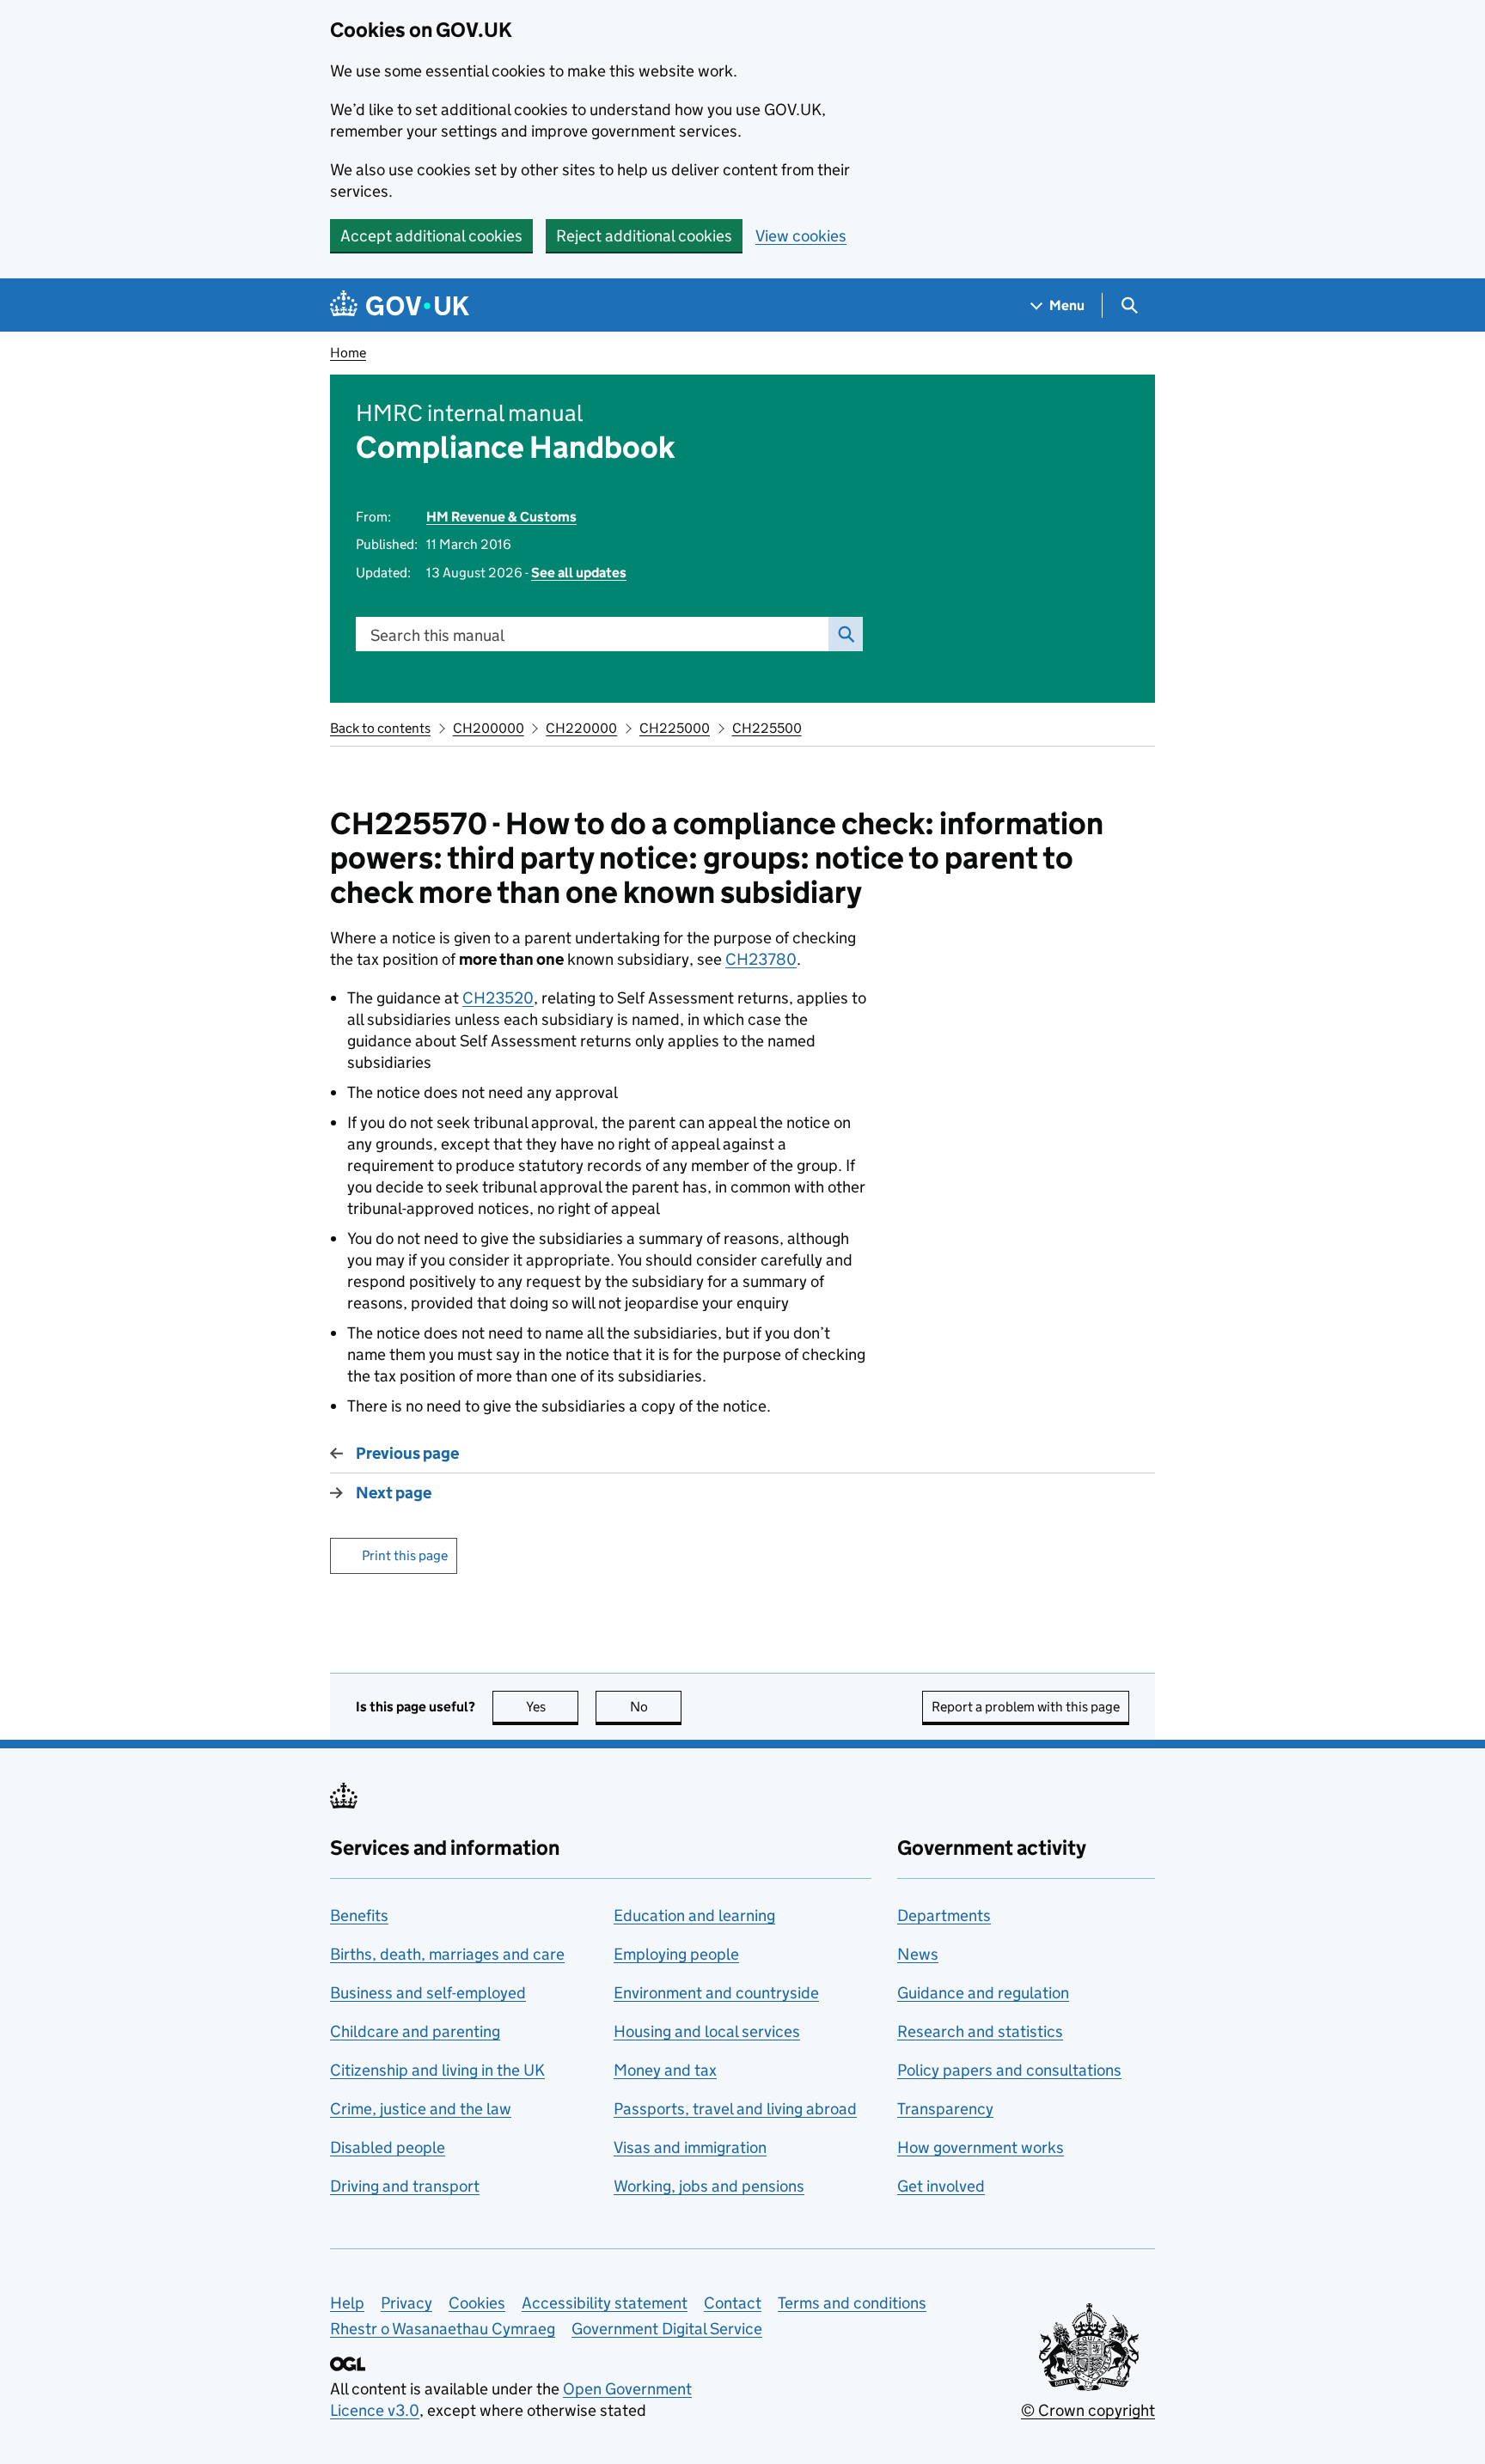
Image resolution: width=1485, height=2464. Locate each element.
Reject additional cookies (644, 236)
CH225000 (675, 728)
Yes (552, 1707)
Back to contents (380, 728)
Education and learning (694, 1915)
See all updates (579, 573)
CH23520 (498, 998)
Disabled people (388, 2147)
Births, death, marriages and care (447, 1954)
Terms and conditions (852, 2303)
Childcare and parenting (415, 2031)
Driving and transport (405, 2186)
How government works (981, 2147)
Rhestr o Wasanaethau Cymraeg (443, 2329)
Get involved (941, 2186)
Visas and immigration (690, 2147)
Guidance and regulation (983, 1993)
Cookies (477, 2303)
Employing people (676, 1954)
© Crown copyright (1088, 2410)
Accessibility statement (605, 2303)
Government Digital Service (667, 2329)
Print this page (405, 1555)
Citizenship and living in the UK (437, 2070)
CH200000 (489, 728)
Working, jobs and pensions (709, 2186)
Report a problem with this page (1026, 1707)
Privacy (406, 2303)
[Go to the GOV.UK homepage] (400, 305)
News (918, 1954)
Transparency (945, 2109)
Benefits (359, 1915)
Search (846, 634)
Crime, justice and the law (421, 2109)
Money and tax (665, 2070)
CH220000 (581, 728)
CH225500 (767, 728)
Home (348, 353)
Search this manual (437, 635)
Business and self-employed (428, 1993)
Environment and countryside (716, 1993)
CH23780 (761, 959)
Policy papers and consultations (1009, 2070)
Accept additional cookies (431, 236)
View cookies (801, 236)
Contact (733, 2303)
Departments (944, 1915)
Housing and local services (707, 2031)
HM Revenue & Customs (501, 517)
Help (347, 2303)
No (656, 1707)
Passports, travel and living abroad (735, 2109)
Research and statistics (980, 2031)
